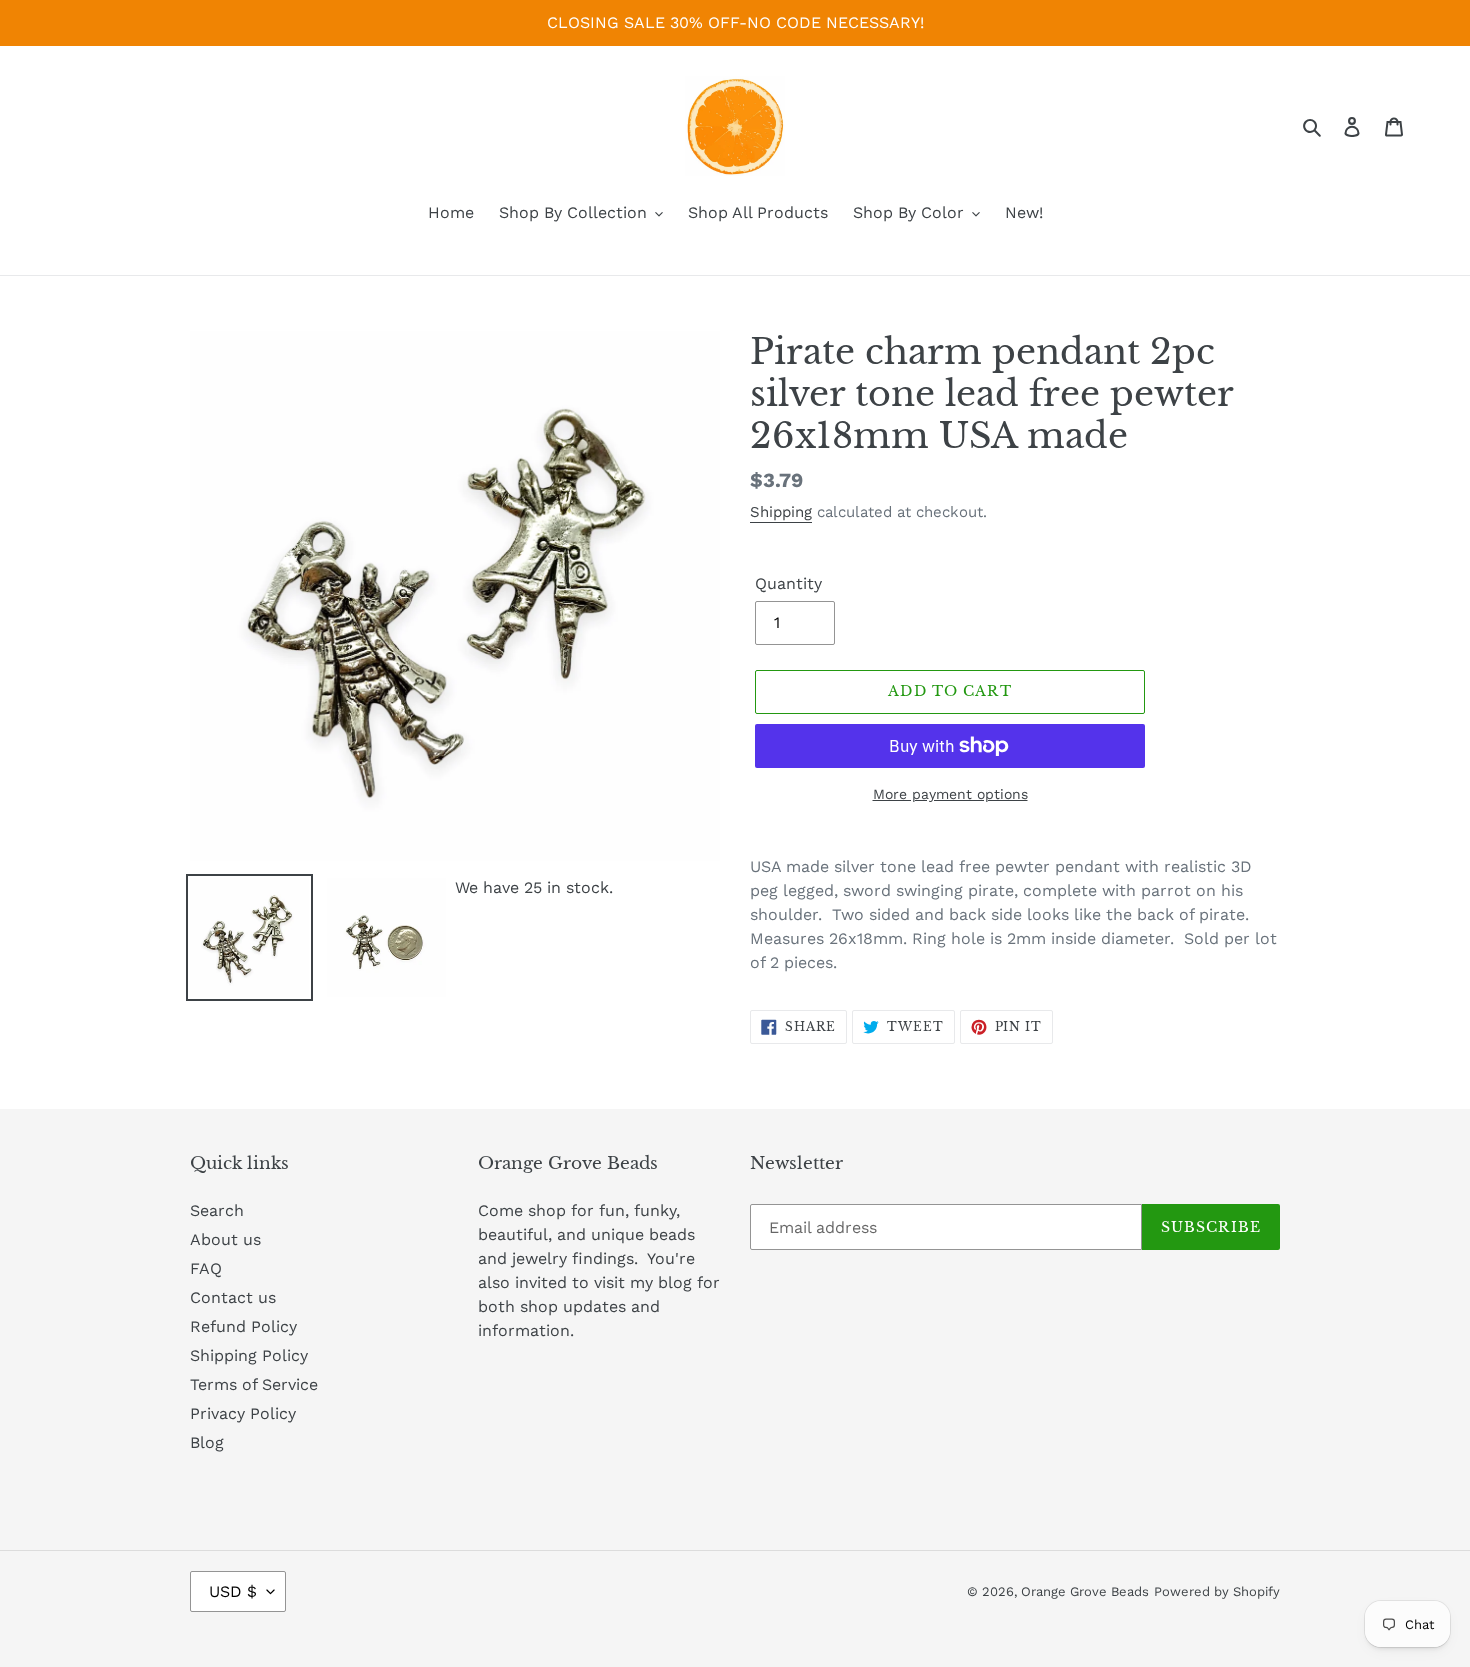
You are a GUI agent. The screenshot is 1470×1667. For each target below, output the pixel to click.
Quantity (788, 583)
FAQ (206, 1268)
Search (217, 1210)
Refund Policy (243, 1326)
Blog (207, 1442)
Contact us (233, 1297)
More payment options (950, 794)
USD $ (233, 1591)
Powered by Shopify (1217, 1591)
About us (225, 1239)
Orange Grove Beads (1085, 1591)
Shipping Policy (249, 1355)
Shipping (781, 512)
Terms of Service (254, 1384)
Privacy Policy (243, 1413)
